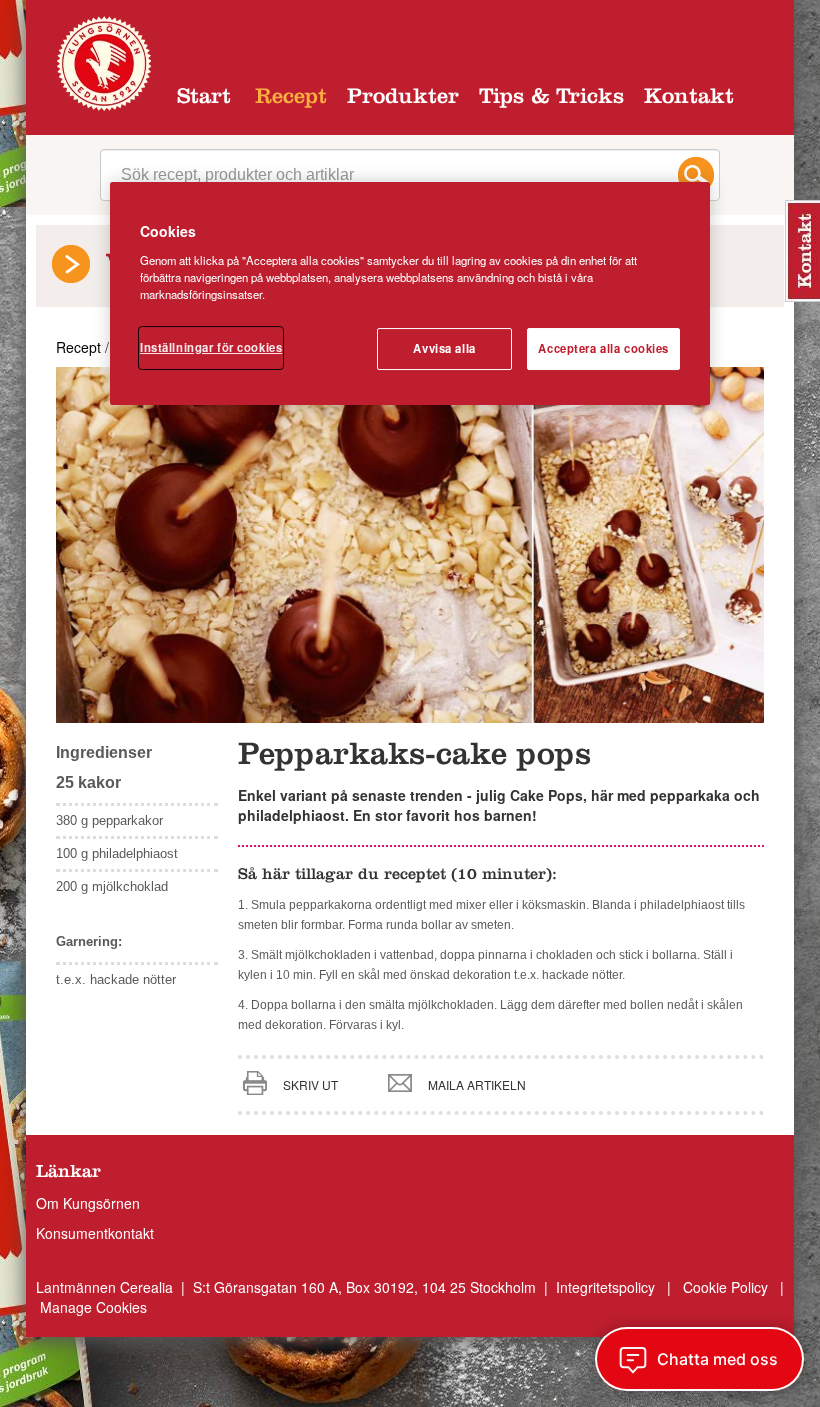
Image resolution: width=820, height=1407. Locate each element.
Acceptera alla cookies (603, 348)
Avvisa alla (444, 348)
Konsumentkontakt (95, 1233)
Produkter (403, 99)
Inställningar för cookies (211, 347)
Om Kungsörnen (88, 1203)
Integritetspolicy (607, 1287)
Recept (291, 99)
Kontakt (689, 99)
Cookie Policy (725, 1287)
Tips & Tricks (551, 99)
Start (204, 99)
